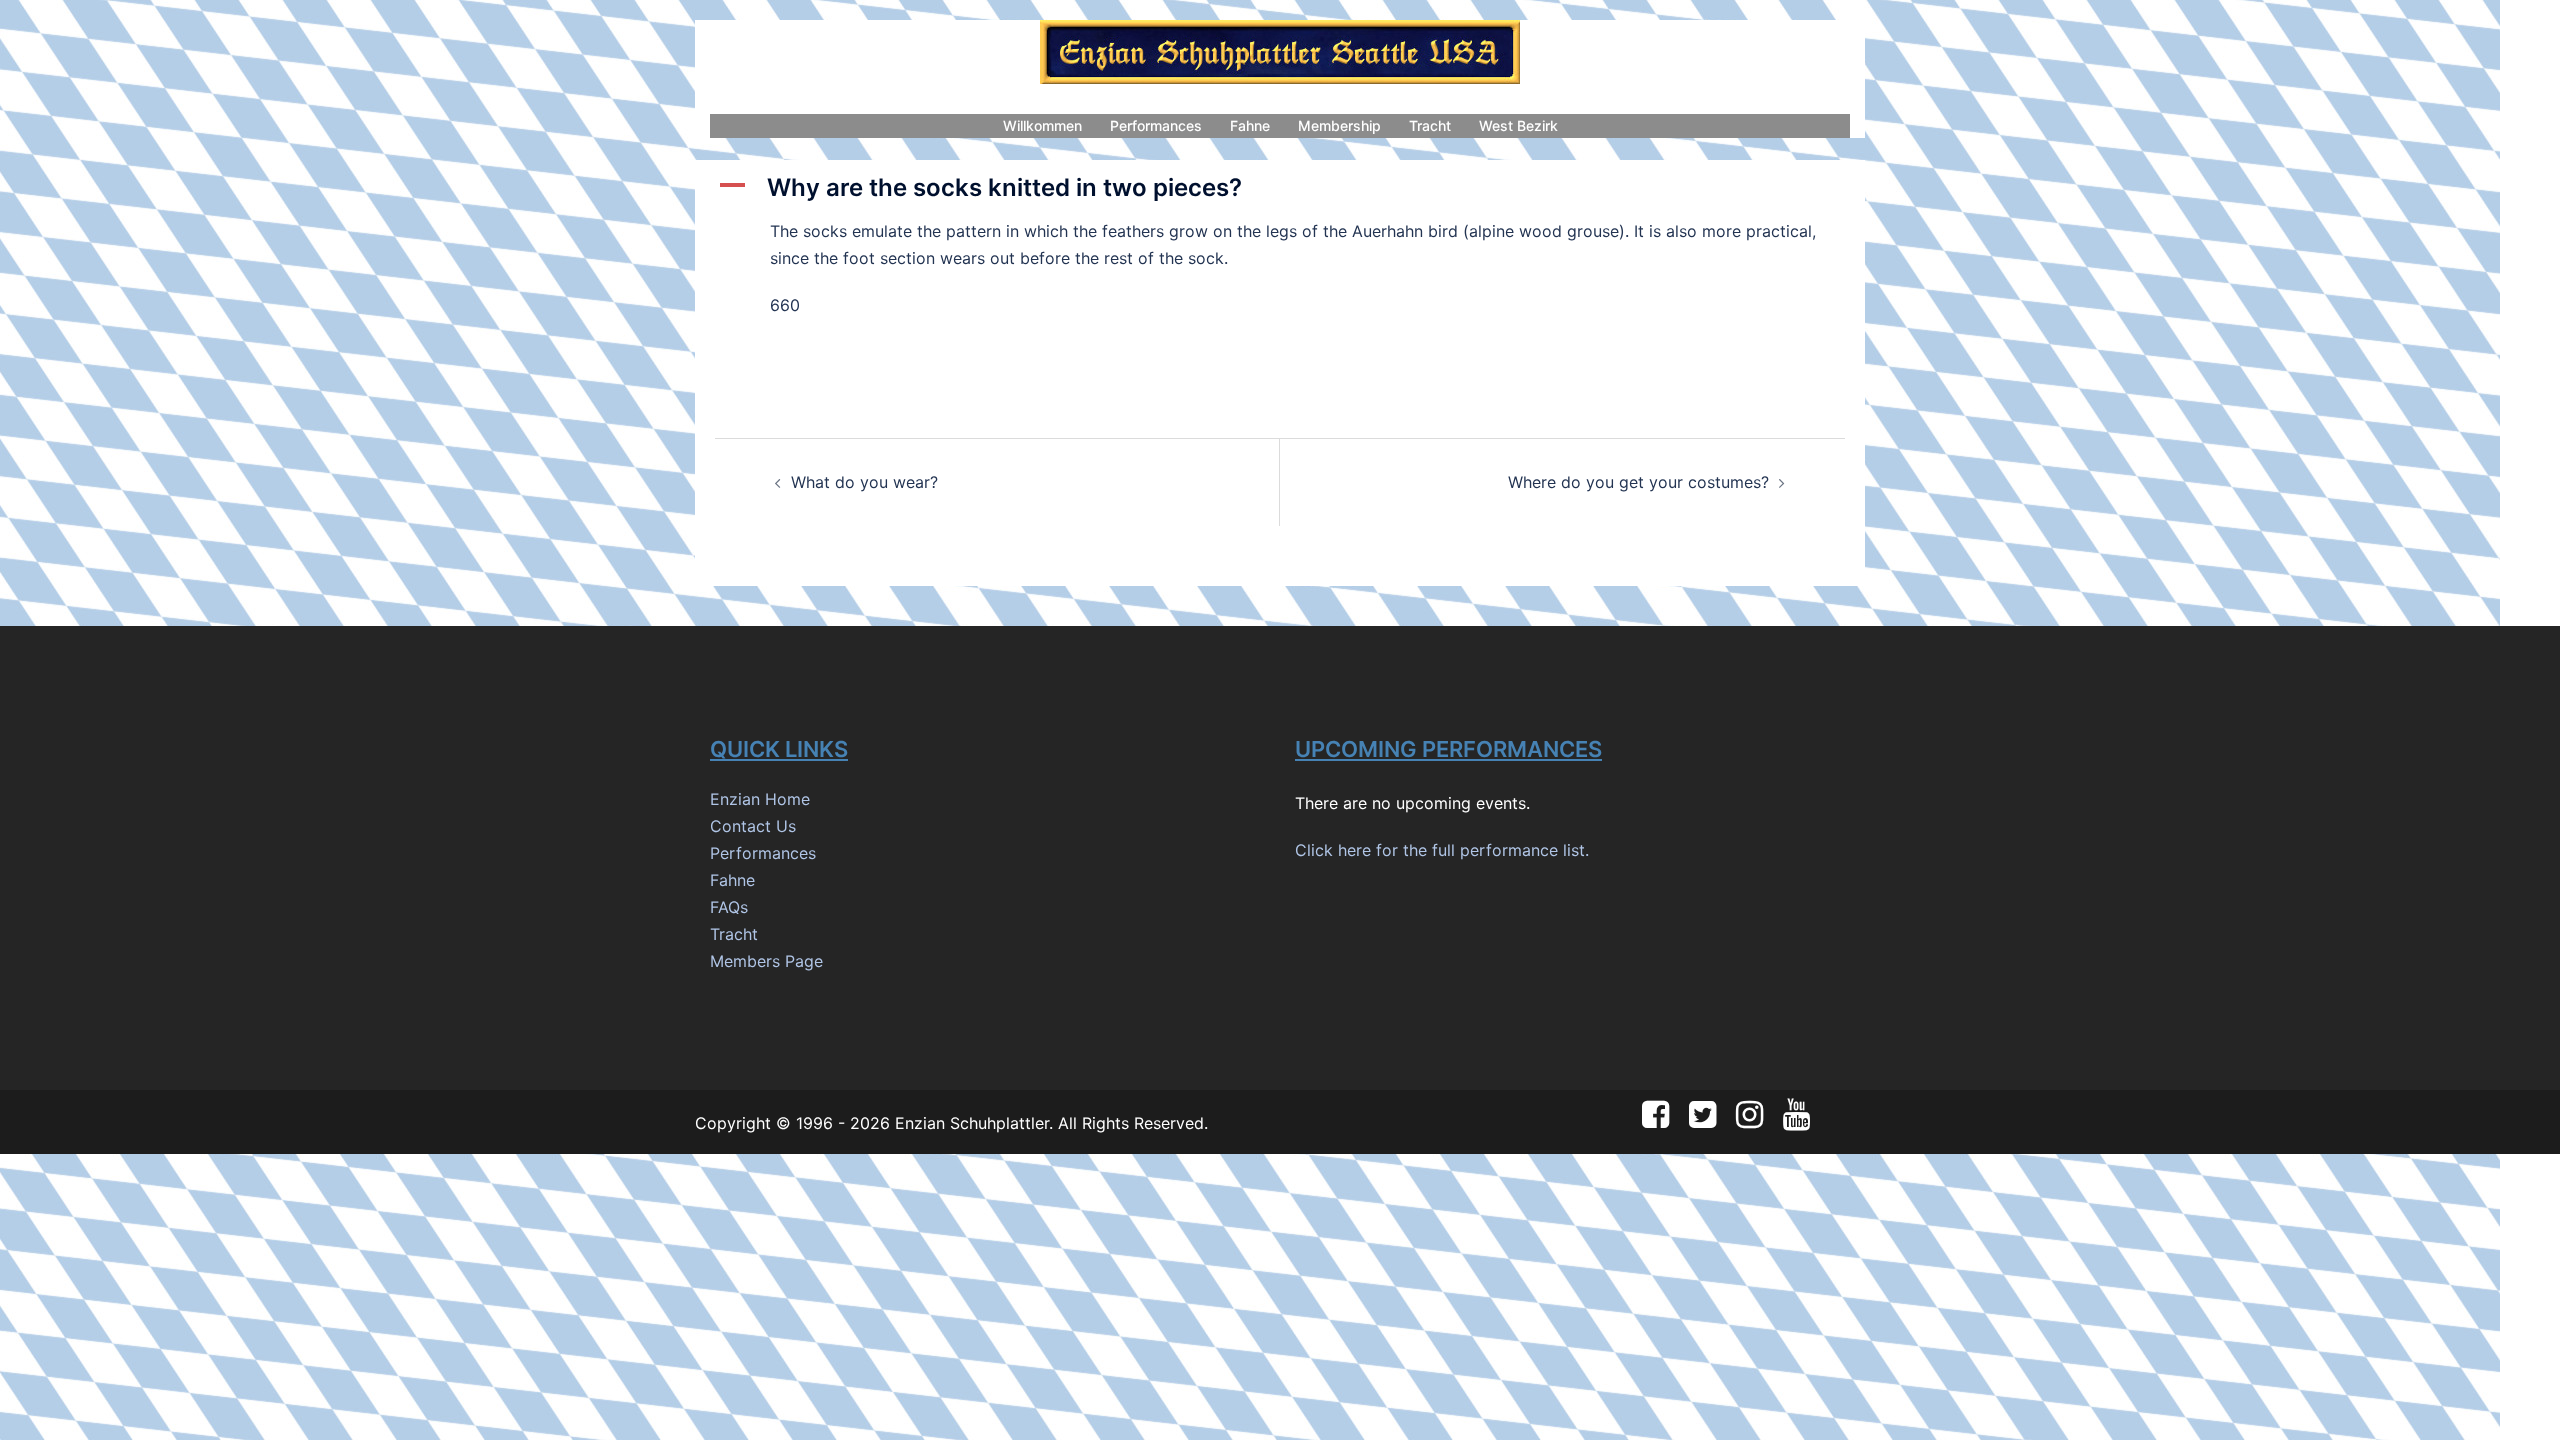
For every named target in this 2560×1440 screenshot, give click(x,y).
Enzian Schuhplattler (972, 1123)
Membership (1339, 125)
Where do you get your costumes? (1638, 482)
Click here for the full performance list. (1442, 850)
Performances (1156, 125)
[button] (1280, 188)
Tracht (1430, 125)
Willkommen (1042, 125)
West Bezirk (1518, 125)
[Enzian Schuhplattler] (1280, 58)
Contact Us (753, 826)
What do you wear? (864, 482)
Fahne (1250, 125)
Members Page (766, 961)
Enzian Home (760, 799)
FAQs (729, 907)
